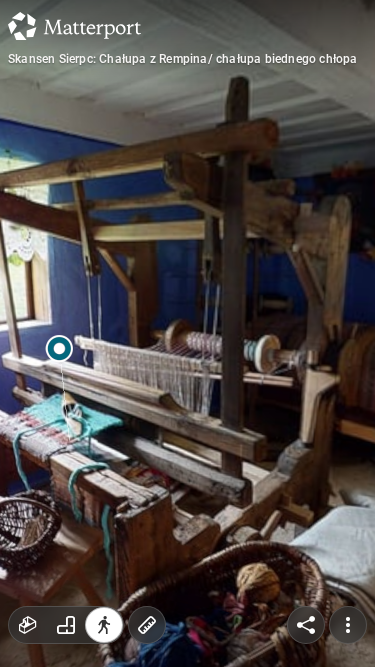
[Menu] (348, 625)
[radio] (28, 625)
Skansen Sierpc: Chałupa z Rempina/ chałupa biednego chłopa (183, 59)
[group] (66, 625)
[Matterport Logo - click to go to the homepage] (74, 26)
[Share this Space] (306, 625)
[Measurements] (147, 625)
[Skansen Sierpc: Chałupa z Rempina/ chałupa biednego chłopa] (187, 333)
